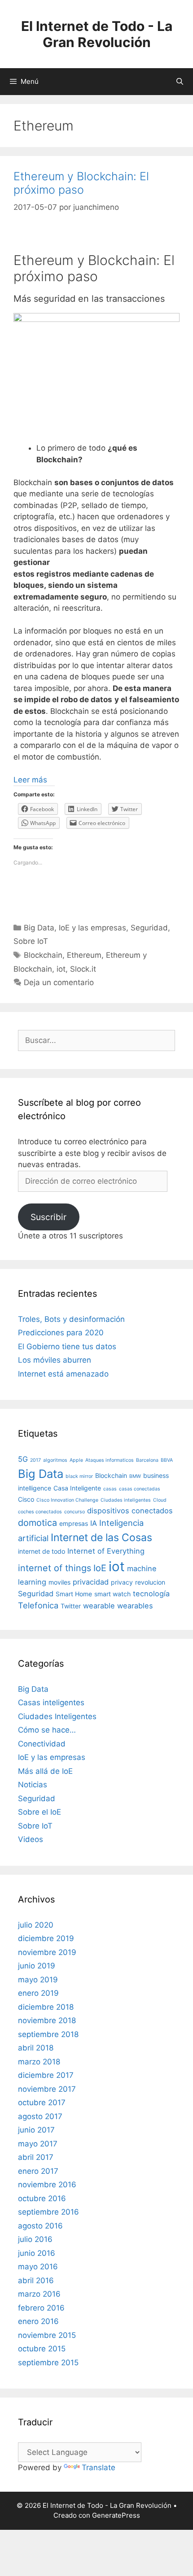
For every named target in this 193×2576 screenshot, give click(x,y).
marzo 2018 (39, 2062)
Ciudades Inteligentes (57, 1716)
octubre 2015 (42, 2349)
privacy (122, 1582)
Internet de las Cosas (101, 1538)
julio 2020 (36, 1925)
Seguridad (149, 928)
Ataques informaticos (110, 1460)
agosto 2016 (40, 2226)
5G (23, 1459)
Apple (76, 1460)
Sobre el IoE (39, 1812)
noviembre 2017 (47, 2089)
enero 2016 (38, 2321)
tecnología (151, 1594)
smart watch (112, 1594)
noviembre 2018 (47, 2020)
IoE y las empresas (92, 928)
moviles (59, 1582)
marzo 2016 (39, 2294)
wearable (99, 1606)
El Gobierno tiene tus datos (67, 1347)
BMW (135, 1476)
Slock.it (83, 969)
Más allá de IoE (45, 1771)
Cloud (160, 1500)
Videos (31, 1839)
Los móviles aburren (55, 1360)
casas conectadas (140, 1489)
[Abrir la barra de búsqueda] (180, 82)
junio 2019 (37, 1966)
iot (61, 969)
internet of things (55, 1568)
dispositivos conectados (130, 1511)
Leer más (30, 780)
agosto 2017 (40, 2116)
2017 (35, 1460)
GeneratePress (116, 2515)
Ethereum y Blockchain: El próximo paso (81, 183)
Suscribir (48, 1217)
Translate (99, 2467)
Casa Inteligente (77, 1488)
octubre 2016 (42, 2198)
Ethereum (84, 955)
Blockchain (43, 955)
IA (94, 1523)
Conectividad (42, 1744)
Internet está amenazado (63, 1374)
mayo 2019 (38, 1980)
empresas (74, 1523)
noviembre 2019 (47, 1952)
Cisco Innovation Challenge (67, 1500)
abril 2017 (36, 2157)
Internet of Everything (106, 1551)
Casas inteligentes (51, 1703)
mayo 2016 (38, 2267)
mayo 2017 (38, 2144)
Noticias (33, 1785)
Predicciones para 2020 (61, 1333)
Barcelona (147, 1460)
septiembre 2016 (48, 2212)
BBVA (167, 1460)
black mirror (79, 1476)
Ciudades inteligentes (126, 1500)
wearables (135, 1606)
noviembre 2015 (47, 2335)
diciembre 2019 (46, 1938)
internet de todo (42, 1551)
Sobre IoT (31, 941)
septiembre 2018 (48, 2034)
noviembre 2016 (47, 2185)
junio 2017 (36, 2130)
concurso (75, 1512)
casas (110, 1489)
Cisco (26, 1499)
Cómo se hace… (47, 1730)
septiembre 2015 (48, 2363)
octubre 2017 (42, 2103)
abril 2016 (36, 2281)
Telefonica (38, 1605)
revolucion (150, 1582)
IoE (100, 1568)
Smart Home (74, 1594)
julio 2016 (35, 2239)
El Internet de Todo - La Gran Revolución (97, 34)
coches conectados (40, 1512)
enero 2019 (38, 1993)
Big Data (39, 928)
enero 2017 (38, 2171)
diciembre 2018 (46, 2007)
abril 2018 (36, 2048)
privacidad (91, 1582)
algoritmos (55, 1460)
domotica (37, 1523)
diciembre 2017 (46, 2075)
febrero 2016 (41, 2308)
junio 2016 (37, 2253)
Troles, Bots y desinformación (71, 1319)
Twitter (71, 1606)
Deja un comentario (59, 982)
